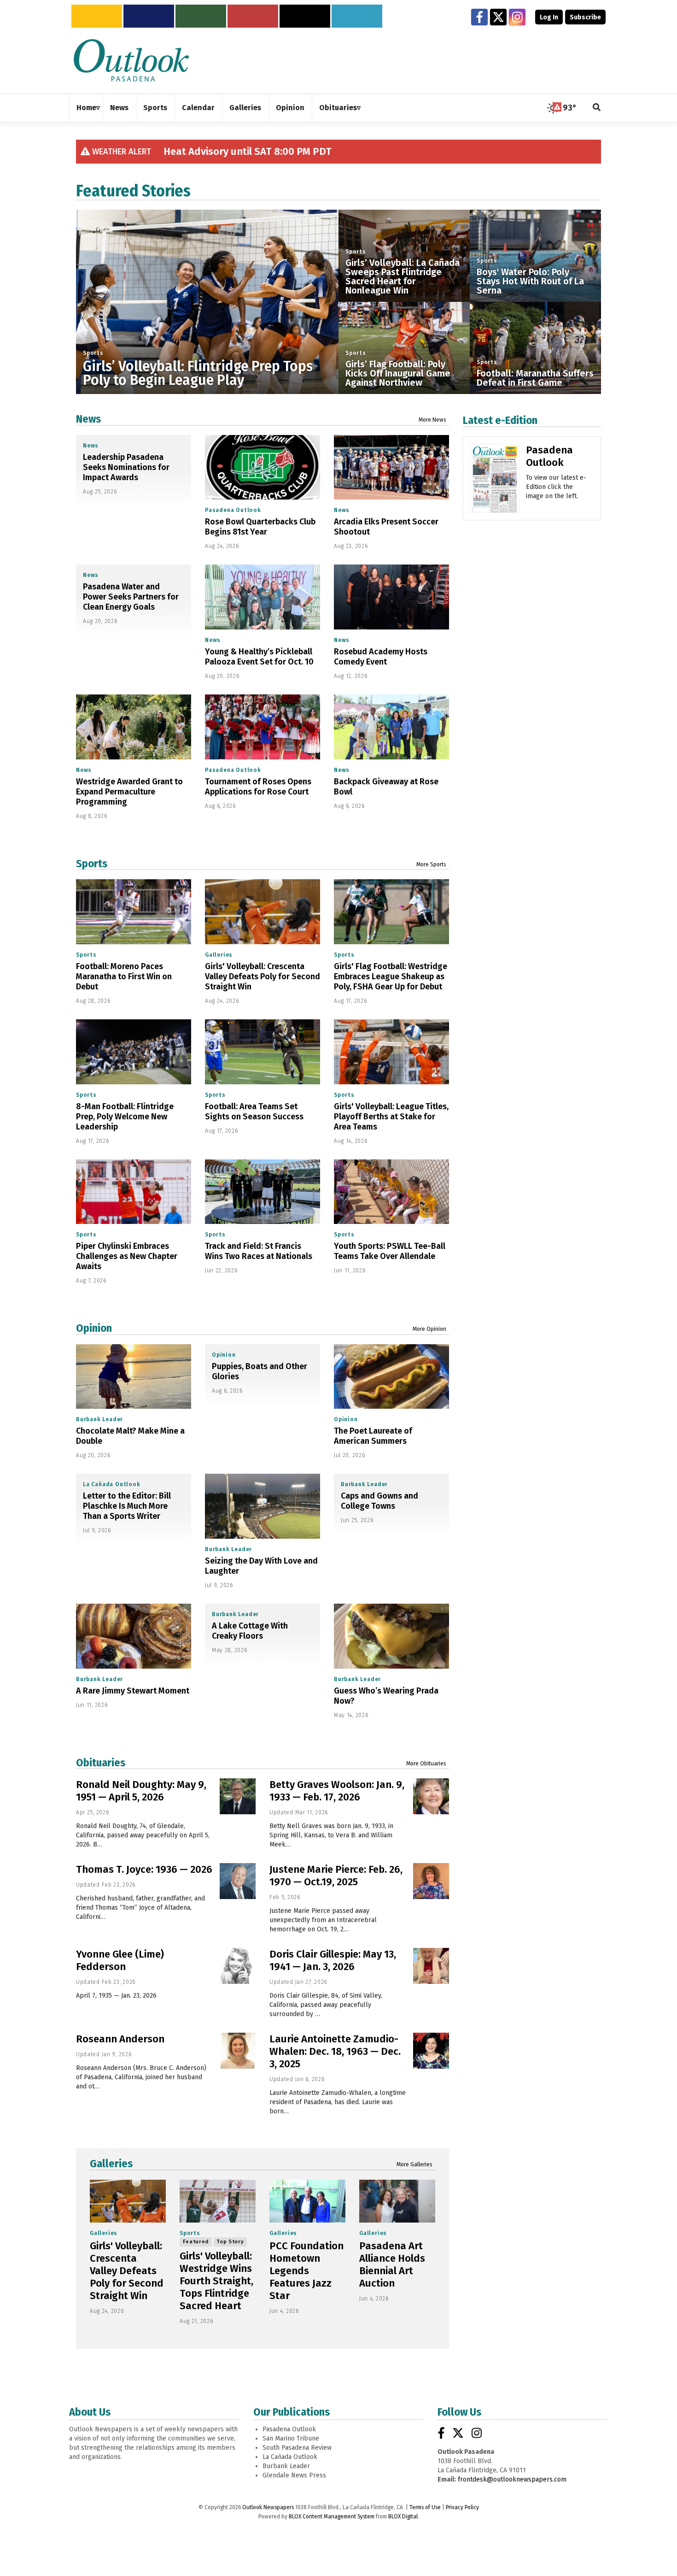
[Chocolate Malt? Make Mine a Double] (134, 1376)
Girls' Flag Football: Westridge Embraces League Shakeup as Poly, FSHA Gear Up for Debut (391, 976)
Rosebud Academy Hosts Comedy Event (381, 657)
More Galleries (414, 2164)
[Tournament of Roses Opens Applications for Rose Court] (263, 727)
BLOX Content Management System (332, 2517)
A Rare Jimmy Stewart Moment (133, 1691)
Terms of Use (425, 2507)
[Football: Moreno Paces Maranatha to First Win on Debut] (134, 912)
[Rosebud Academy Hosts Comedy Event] (391, 597)
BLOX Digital (403, 2517)
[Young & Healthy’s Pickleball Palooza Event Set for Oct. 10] (263, 597)
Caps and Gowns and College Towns (379, 1501)
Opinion (94, 1328)
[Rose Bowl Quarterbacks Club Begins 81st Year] (263, 468)
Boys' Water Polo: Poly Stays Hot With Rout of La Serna (530, 281)
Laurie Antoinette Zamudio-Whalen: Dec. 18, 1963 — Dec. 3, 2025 (335, 2051)
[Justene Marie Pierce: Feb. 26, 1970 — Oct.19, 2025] (431, 1881)
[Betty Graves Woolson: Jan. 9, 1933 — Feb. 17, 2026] (431, 1796)
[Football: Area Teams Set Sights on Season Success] (263, 1052)
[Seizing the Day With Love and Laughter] (263, 1506)
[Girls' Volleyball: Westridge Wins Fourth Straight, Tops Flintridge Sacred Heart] (218, 2201)
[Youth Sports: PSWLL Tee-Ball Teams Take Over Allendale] (391, 1192)
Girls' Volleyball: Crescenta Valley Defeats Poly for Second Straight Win (263, 976)
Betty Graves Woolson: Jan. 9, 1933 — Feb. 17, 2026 (337, 1791)
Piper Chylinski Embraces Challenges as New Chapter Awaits (127, 1256)
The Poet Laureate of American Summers (373, 1436)
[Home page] (131, 60)
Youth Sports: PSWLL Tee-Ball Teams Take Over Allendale (390, 1251)
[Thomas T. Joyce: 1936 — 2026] (238, 1881)
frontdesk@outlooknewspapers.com (512, 2479)
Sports (93, 353)
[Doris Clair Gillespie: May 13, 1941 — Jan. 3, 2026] (431, 1966)
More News (432, 420)
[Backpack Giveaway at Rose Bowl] (391, 727)
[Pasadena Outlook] (495, 482)
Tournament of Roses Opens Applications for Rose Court (258, 787)
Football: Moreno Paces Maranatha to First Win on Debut (124, 976)
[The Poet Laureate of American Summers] (391, 1377)
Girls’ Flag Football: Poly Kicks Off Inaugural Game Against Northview (398, 373)
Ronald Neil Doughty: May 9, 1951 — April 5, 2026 (141, 1791)
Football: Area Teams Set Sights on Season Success (254, 1112)
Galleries (219, 955)
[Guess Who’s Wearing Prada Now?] (391, 1636)
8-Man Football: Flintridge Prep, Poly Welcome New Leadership (125, 1117)
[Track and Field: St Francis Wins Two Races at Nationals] (263, 1192)
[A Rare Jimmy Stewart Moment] (134, 1636)
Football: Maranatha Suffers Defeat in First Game (535, 378)
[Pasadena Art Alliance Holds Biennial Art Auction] (397, 2201)
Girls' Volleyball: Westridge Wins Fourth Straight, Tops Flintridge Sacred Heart (216, 2281)
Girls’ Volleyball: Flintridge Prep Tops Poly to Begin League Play (198, 373)
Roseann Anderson (120, 2039)
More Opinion (429, 1329)
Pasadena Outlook (233, 510)
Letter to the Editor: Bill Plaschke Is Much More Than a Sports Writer (127, 1506)
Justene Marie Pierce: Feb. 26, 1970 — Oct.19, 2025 (336, 1876)
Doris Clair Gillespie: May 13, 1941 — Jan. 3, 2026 (333, 1960)
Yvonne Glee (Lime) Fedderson (120, 1960)
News (88, 419)
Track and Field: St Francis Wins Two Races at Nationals (259, 1251)
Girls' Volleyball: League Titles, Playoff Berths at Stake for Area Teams (391, 1117)
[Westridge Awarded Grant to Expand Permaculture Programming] (134, 727)
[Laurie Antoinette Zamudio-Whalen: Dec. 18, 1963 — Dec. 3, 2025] (431, 2051)
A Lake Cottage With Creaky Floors (250, 1631)
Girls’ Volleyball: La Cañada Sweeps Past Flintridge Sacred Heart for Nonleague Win (403, 276)
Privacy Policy (462, 2507)
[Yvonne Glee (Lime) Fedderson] (238, 1966)
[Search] (597, 108)
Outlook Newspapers (268, 2507)
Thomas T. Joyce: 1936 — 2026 (144, 1869)
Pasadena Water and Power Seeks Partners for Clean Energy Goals (131, 597)
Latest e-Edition (500, 420)
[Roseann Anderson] (238, 2051)
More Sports (431, 865)
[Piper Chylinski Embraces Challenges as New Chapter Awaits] (134, 1192)
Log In (549, 17)
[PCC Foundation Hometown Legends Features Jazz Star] (307, 2201)
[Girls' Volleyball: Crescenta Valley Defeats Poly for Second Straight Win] (263, 912)
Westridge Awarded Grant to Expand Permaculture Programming (129, 792)
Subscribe (585, 17)
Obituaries (101, 1763)
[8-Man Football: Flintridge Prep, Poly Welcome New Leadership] (134, 1052)
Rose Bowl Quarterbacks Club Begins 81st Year (260, 527)
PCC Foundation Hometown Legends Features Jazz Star (306, 2271)
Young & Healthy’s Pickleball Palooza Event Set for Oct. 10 (259, 657)
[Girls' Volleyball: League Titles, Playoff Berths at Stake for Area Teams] (391, 1052)
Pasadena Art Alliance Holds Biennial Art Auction (392, 2264)
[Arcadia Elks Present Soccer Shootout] (391, 468)
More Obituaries (426, 1764)
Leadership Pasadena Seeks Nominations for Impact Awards (126, 467)
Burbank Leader (99, 1419)
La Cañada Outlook (112, 1484)
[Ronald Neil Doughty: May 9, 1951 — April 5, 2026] (238, 1796)
